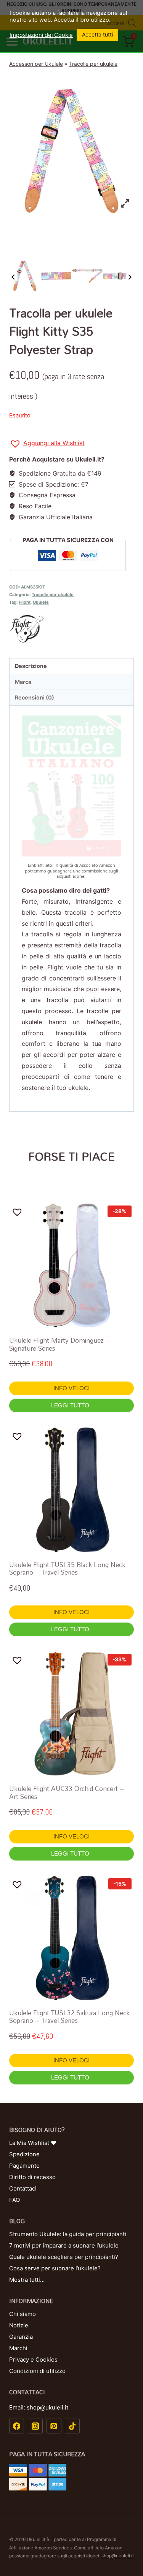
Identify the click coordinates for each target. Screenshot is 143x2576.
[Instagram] (35, 2426)
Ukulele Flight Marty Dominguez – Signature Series (60, 1344)
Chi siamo (22, 2314)
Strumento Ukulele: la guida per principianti (68, 2234)
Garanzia (21, 2337)
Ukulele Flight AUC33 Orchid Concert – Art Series (67, 1792)
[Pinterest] (54, 2426)
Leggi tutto (71, 1405)
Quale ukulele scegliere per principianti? (64, 2257)
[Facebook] (17, 2426)
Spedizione (24, 2154)
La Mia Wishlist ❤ (33, 2143)
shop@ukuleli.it (118, 2556)
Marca (23, 682)
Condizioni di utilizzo (37, 2371)
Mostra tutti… (27, 2280)
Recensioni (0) (35, 697)
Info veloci (71, 1388)
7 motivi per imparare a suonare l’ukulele (64, 2245)
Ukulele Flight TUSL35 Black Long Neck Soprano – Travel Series (67, 1568)
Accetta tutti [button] (97, 34)
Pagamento (24, 2166)
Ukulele (41, 602)
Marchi (18, 2348)
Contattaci (23, 2188)
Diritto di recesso (32, 2177)
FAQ (14, 2200)
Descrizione (31, 666)
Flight (25, 602)
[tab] (71, 666)
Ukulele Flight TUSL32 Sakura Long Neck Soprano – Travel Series (69, 2017)
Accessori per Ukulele (36, 64)
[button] (47, 444)
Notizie (19, 2325)
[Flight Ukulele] (71, 629)
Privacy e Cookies (33, 2359)
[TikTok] (72, 2426)
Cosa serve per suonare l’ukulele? (55, 2268)
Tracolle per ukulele (93, 64)
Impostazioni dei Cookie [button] (41, 35)
